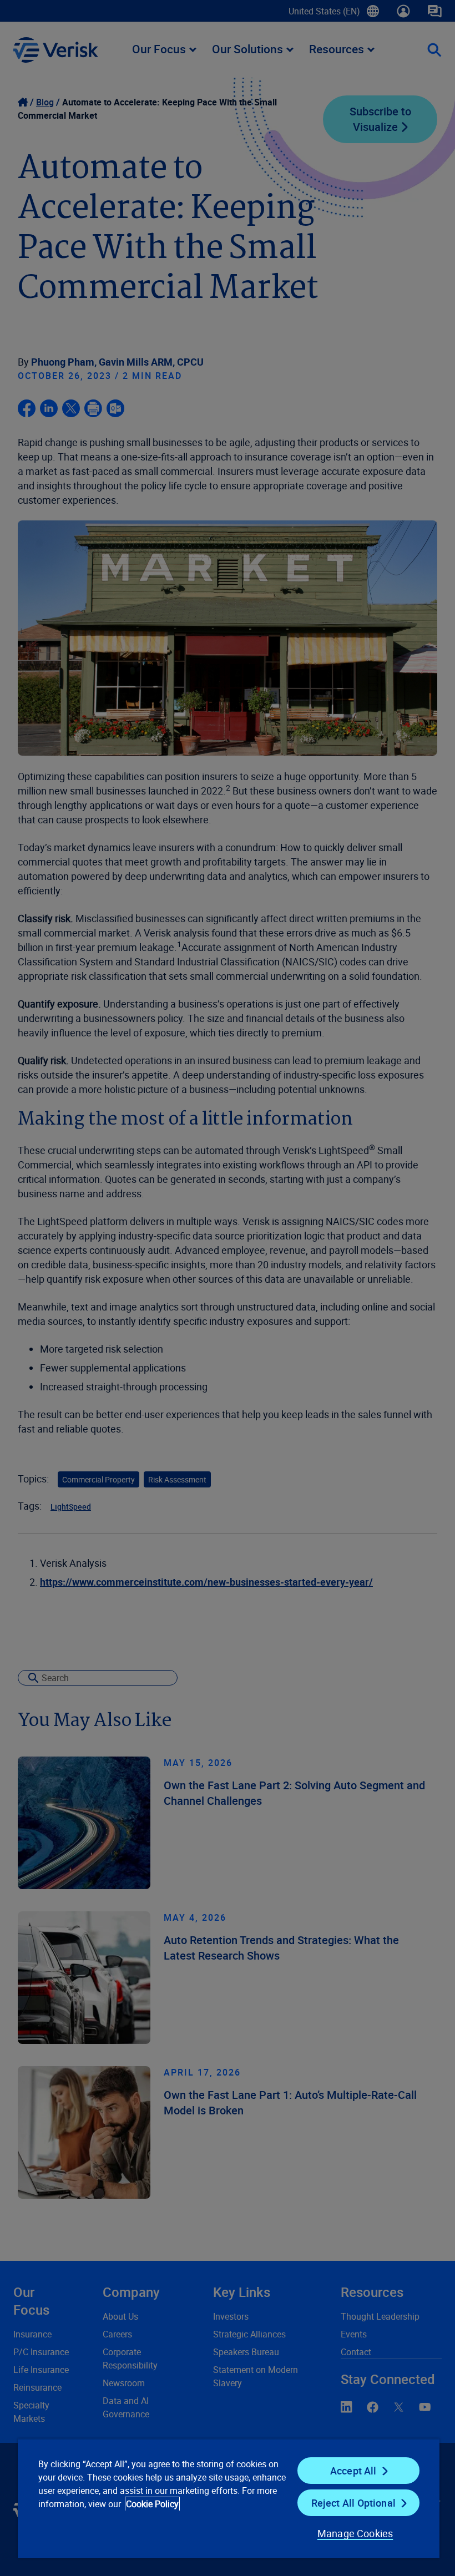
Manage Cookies (355, 2533)
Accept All (353, 2471)
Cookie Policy (152, 2504)
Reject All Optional (353, 2503)
